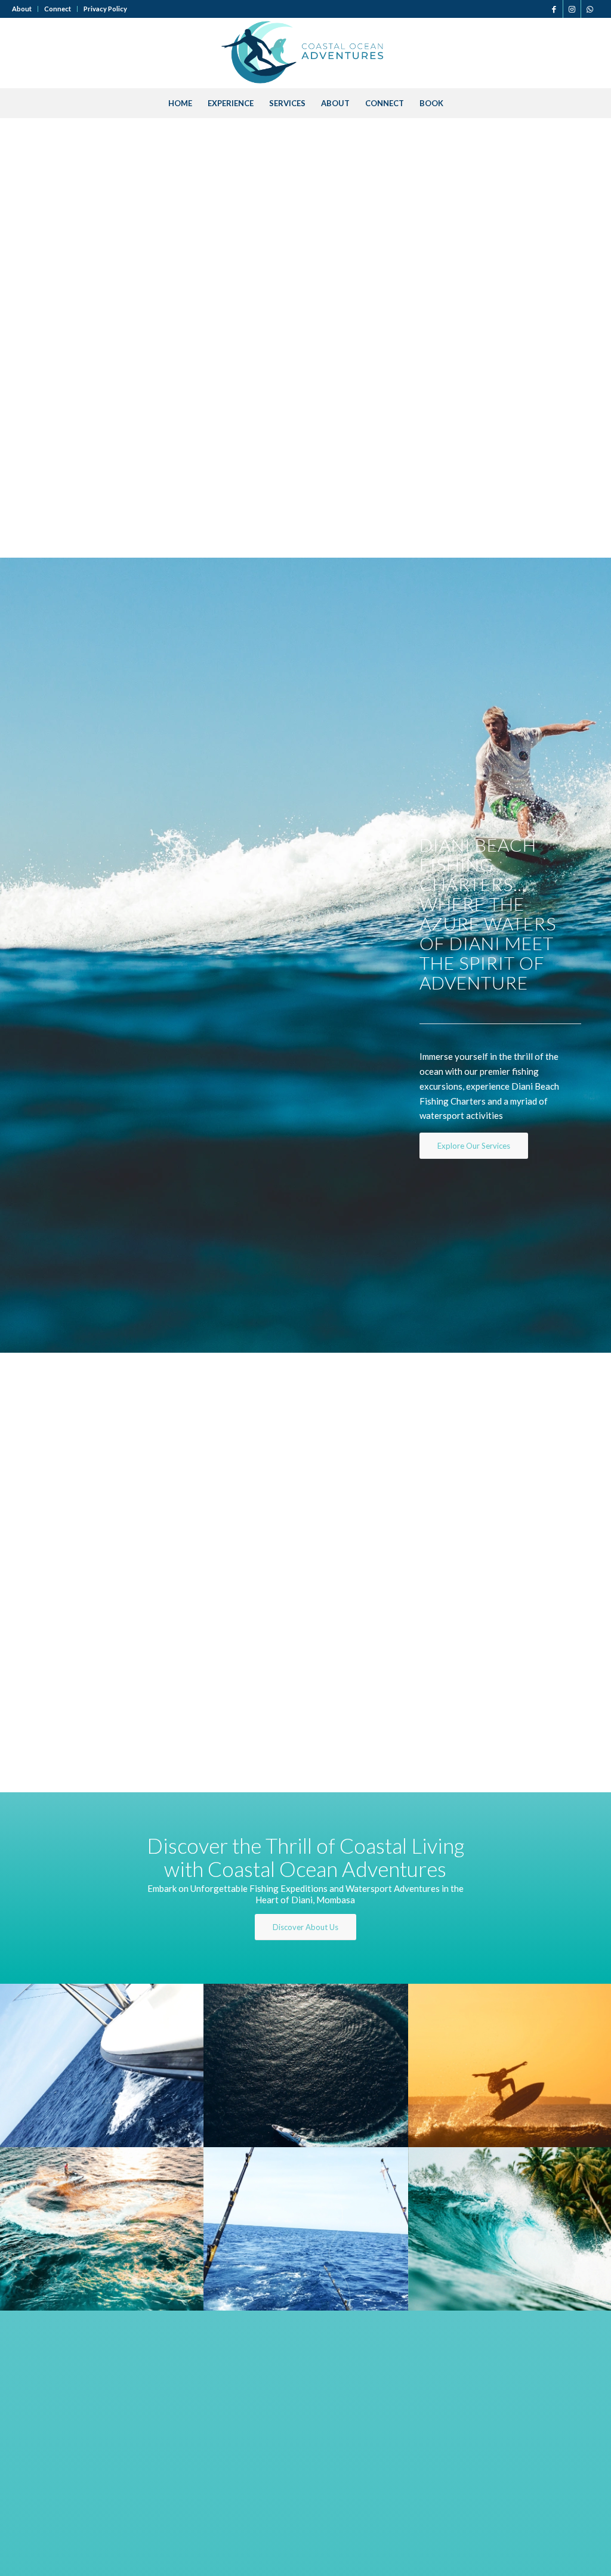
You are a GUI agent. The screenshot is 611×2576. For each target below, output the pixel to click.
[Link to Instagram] (572, 9)
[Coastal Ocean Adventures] (305, 53)
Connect (58, 9)
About (22, 9)
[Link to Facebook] (554, 9)
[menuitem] (25, 9)
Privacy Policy (105, 9)
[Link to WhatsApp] (590, 9)
